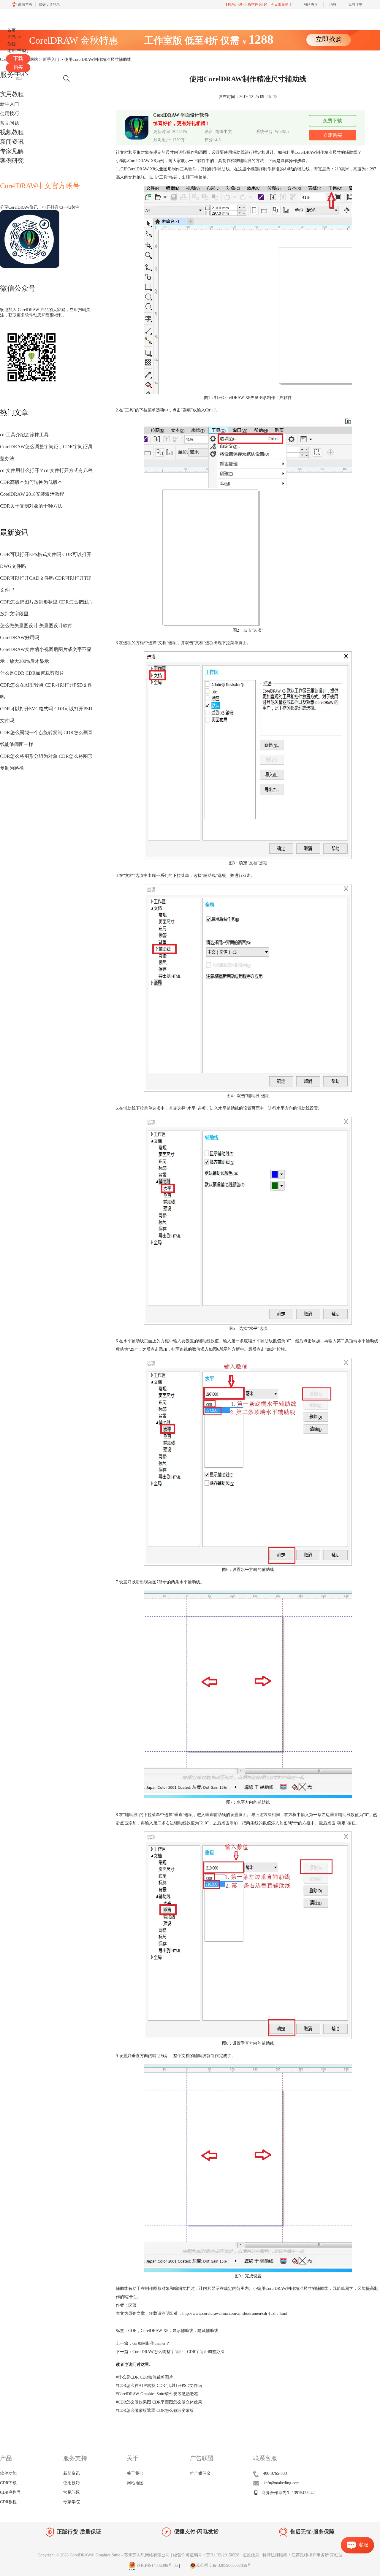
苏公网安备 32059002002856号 (224, 2565)
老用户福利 (18, 51)
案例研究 (12, 161)
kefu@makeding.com (282, 2483)
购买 (18, 67)
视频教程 (12, 132)
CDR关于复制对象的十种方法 (31, 506)
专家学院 (72, 2502)
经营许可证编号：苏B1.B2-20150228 (206, 2555)
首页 (12, 30)
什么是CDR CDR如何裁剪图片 (32, 673)
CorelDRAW (23, 16)
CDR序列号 (10, 2492)
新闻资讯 (12, 142)
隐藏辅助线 (208, 2331)
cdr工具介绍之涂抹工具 (24, 435)
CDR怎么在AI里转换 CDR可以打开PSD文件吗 (159, 2386)
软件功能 (8, 2473)
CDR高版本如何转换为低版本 (31, 482)
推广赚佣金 (200, 2473)
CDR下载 (8, 2483)
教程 (12, 44)
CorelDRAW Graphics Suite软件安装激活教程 (157, 2394)
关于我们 (135, 2473)
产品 (12, 37)
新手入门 (9, 104)
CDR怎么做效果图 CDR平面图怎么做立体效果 (159, 2402)
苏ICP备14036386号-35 (157, 2565)
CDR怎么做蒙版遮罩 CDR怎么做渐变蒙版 (155, 2411)
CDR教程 (8, 2502)
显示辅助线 (183, 2331)
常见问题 (9, 123)
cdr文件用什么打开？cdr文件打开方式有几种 (46, 470)
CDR (132, 2331)
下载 (18, 58)
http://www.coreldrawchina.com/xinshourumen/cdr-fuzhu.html (235, 2313)
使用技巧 (9, 114)
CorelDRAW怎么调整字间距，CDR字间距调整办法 (178, 2352)
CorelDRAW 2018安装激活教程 (32, 494)
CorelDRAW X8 (155, 2331)
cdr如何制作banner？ (151, 2343)
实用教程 (12, 94)
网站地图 (135, 2483)
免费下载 (332, 121)
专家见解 (12, 151)
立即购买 (332, 135)
